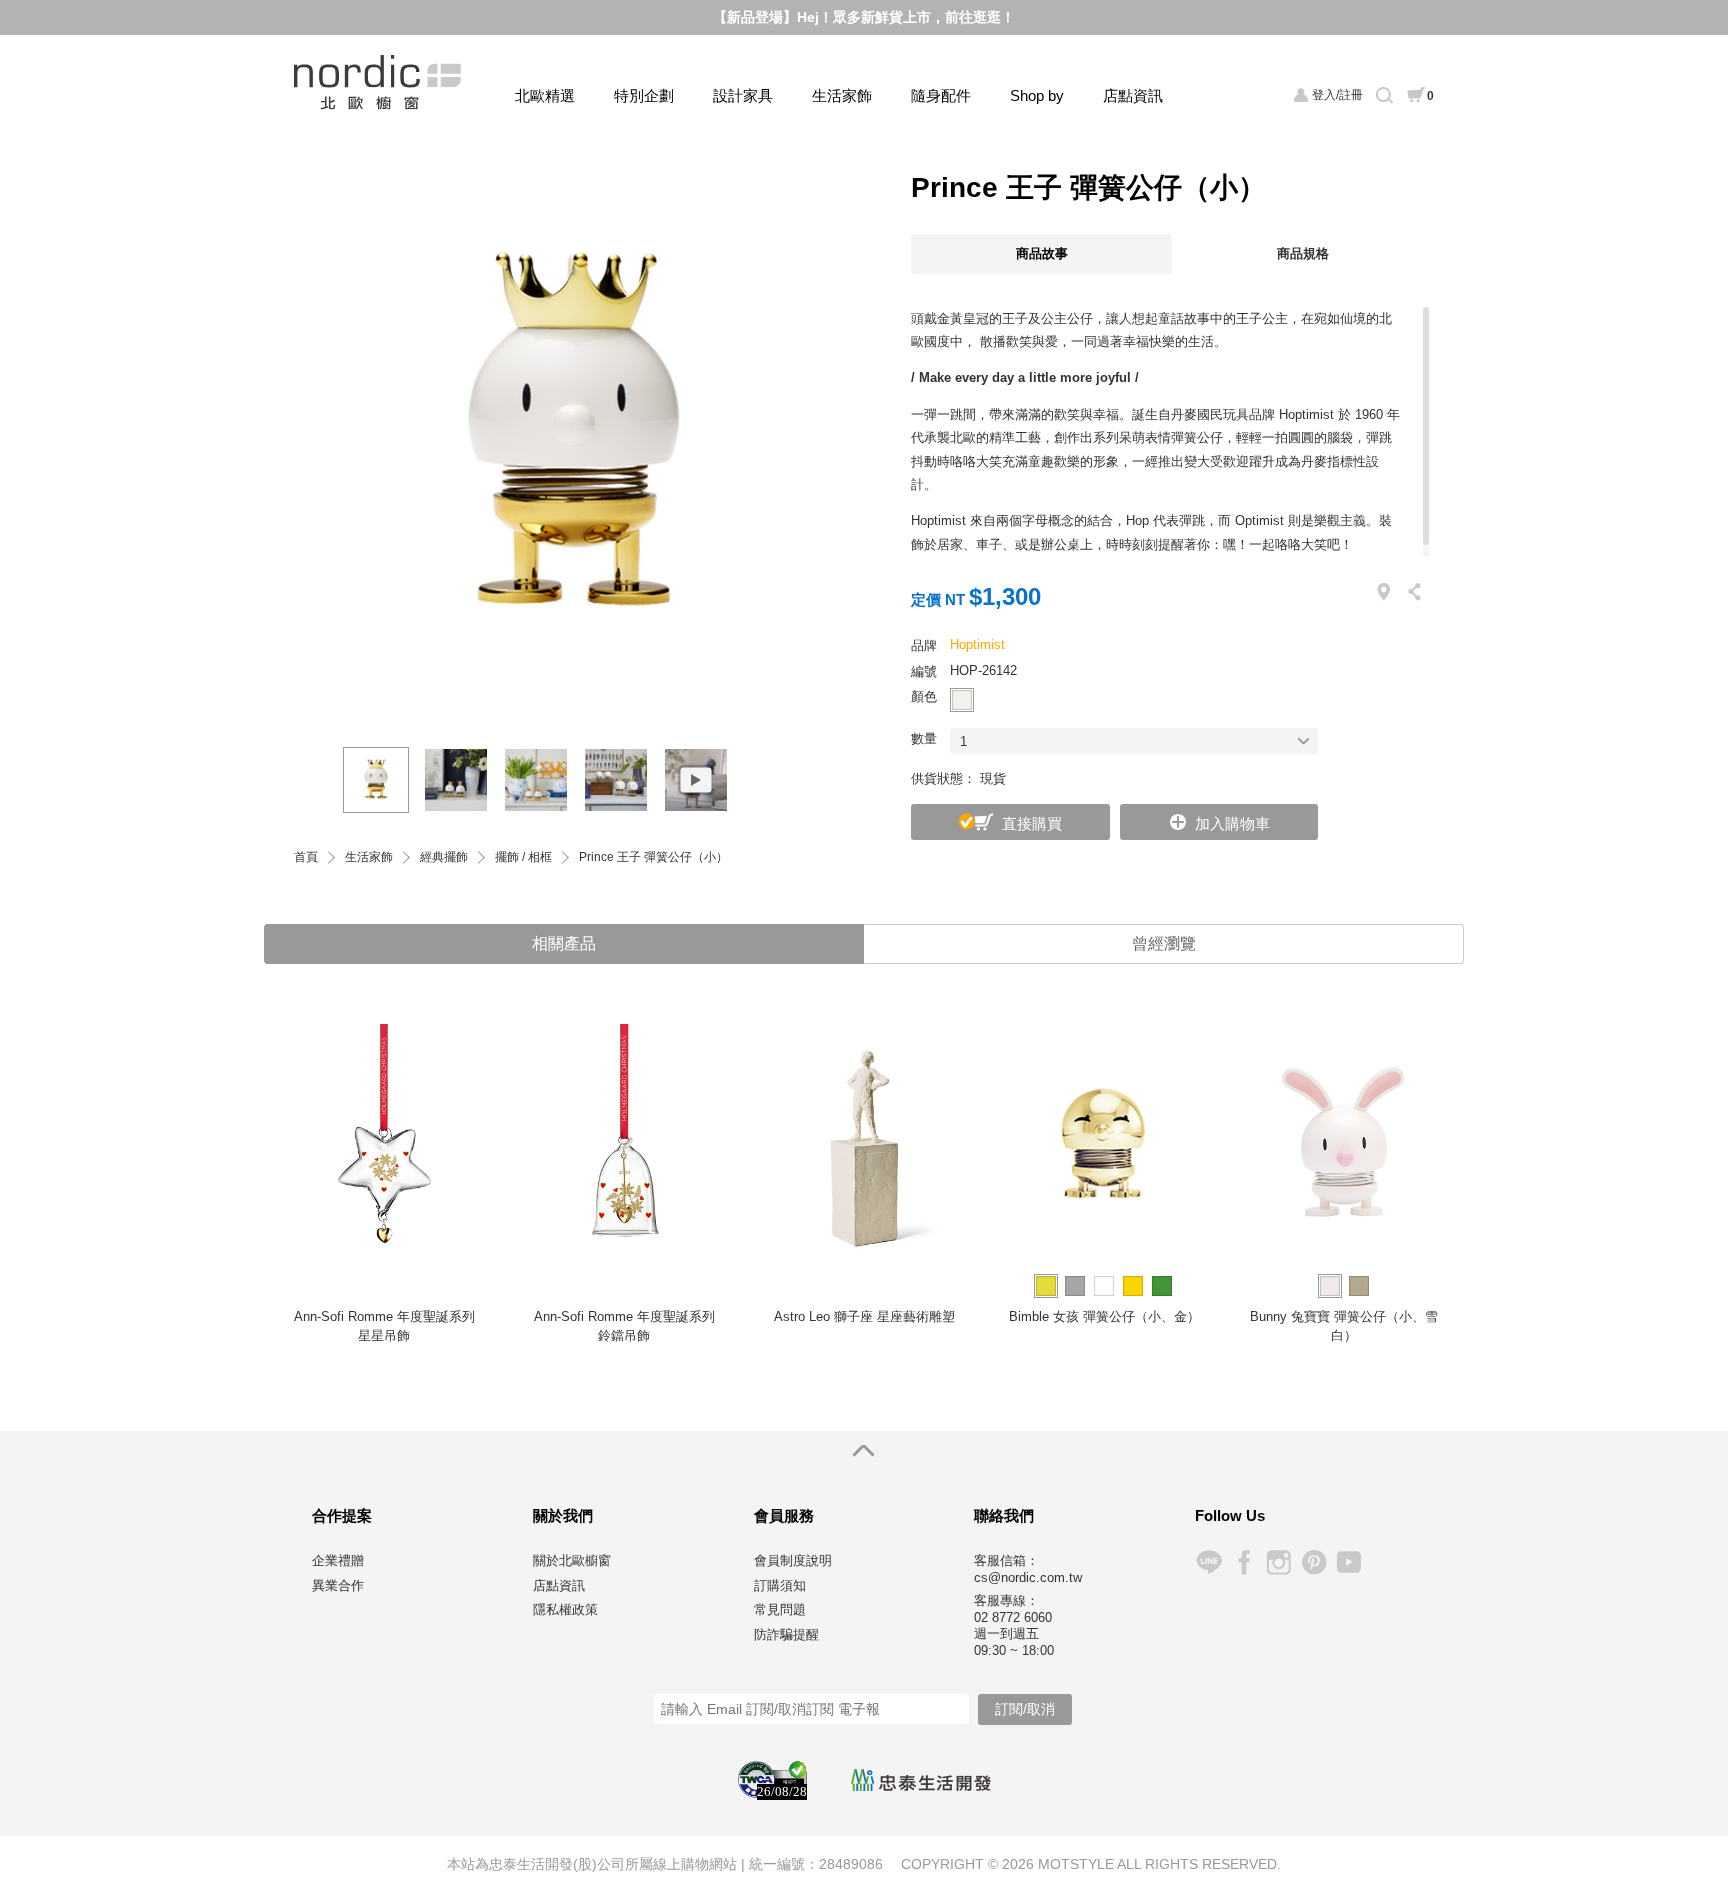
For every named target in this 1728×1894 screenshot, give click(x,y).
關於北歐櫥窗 (572, 1560)
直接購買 (1032, 823)
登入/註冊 (1337, 95)
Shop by (1037, 95)
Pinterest (1313, 1562)
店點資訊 (1133, 95)
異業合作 (338, 1585)
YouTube (1348, 1562)
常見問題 (780, 1609)
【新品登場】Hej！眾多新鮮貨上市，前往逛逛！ (864, 17)
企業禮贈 (338, 1560)
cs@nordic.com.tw (1028, 1577)
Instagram (1278, 1562)
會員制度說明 (793, 1560)
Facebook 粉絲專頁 (1243, 1562)
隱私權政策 (565, 1609)
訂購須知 (780, 1585)
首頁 (306, 857)
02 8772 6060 (1013, 1617)
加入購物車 (1232, 823)
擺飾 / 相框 (523, 857)
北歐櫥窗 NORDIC (379, 82)
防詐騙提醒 (786, 1634)
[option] (574, 439)
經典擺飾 (444, 857)
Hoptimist (977, 644)
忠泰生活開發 (921, 1780)
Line (1208, 1562)
